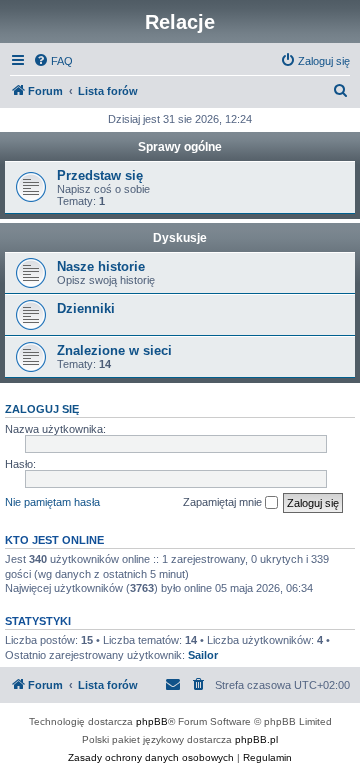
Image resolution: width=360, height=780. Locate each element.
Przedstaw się (100, 175)
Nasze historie (101, 266)
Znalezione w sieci (114, 350)
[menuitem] (53, 61)
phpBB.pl (256, 739)
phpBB (152, 721)
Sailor (203, 655)
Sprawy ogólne (180, 147)
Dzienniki (86, 308)
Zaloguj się (42, 409)
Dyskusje (180, 238)
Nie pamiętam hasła (52, 502)
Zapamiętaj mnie (224, 502)
